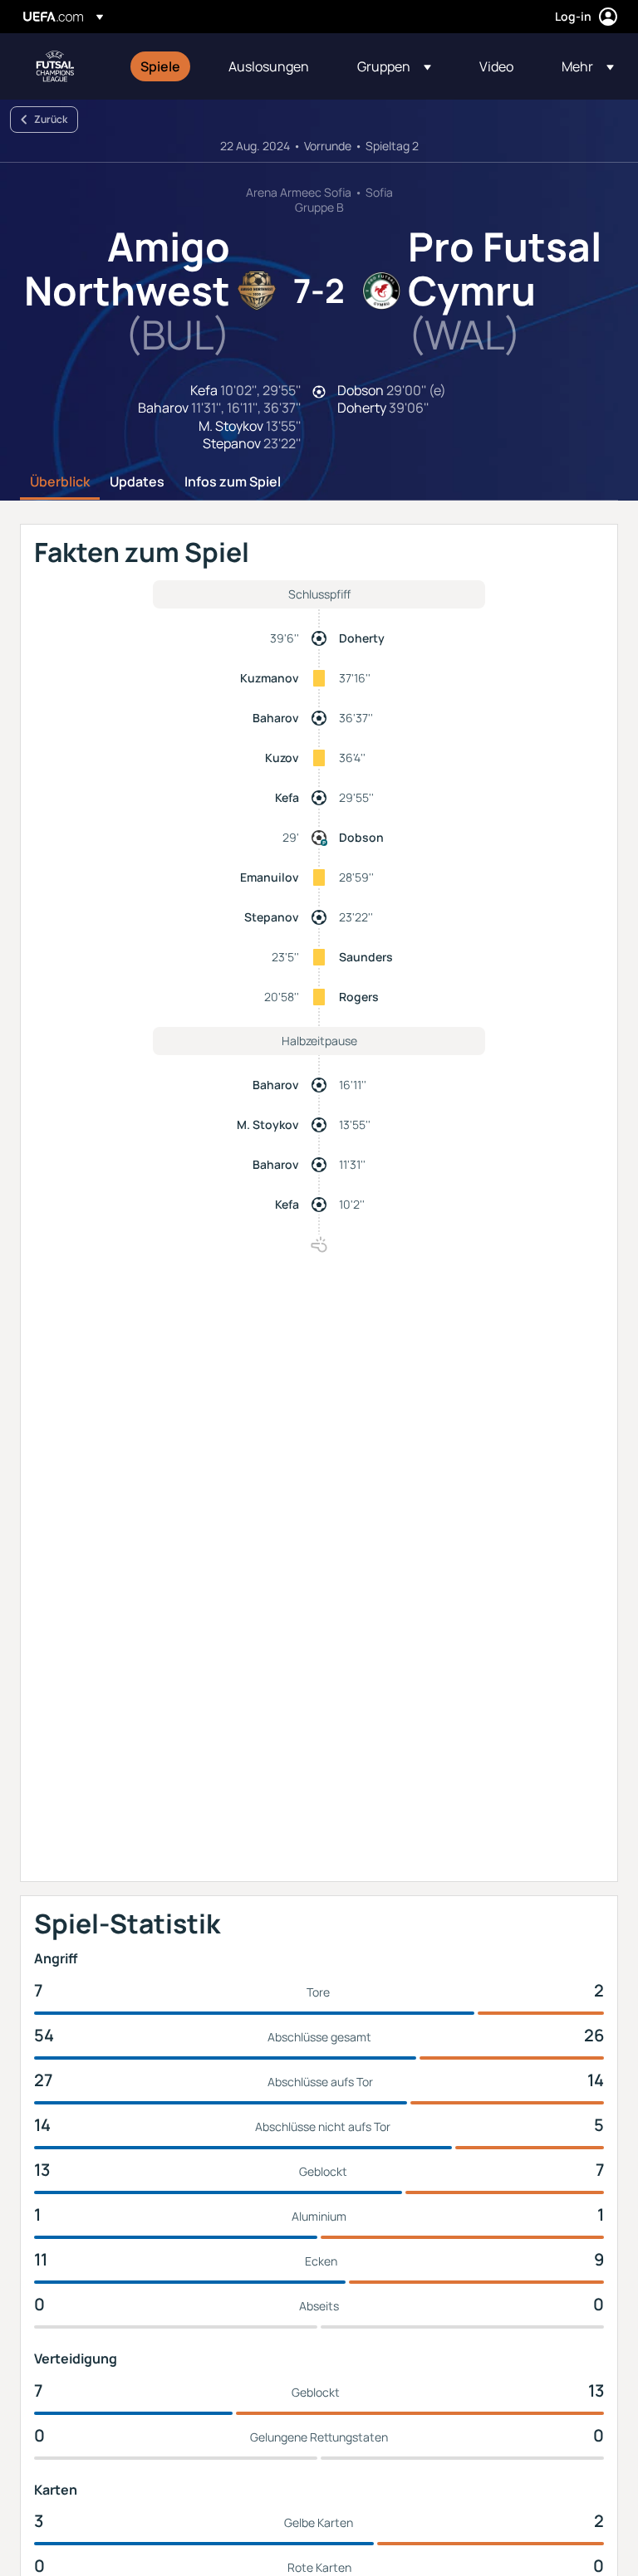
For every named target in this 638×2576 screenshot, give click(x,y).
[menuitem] (164, 66)
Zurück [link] (51, 119)
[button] (394, 66)
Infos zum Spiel (233, 482)
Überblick (60, 482)
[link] (160, 66)
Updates (137, 482)
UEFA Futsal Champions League (55, 66)
